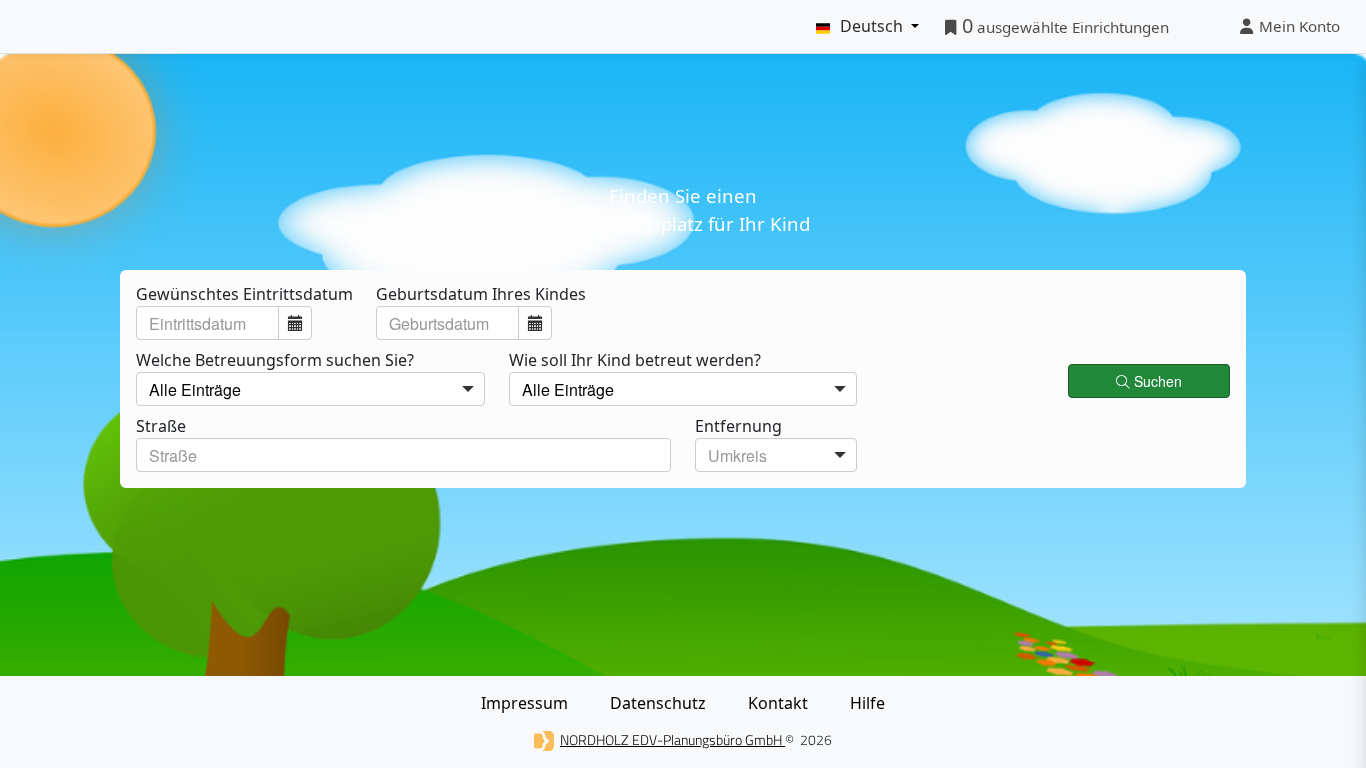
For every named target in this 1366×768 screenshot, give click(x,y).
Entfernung (740, 426)
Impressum (524, 703)
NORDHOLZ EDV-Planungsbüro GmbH (672, 740)
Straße (161, 426)
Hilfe (867, 703)
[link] (1151, 379)
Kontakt (778, 703)
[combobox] (207, 323)
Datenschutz (658, 703)
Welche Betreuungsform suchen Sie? (277, 360)
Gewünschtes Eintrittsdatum (244, 294)
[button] (294, 323)
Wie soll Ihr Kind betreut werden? (637, 360)
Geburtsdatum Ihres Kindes (481, 294)
